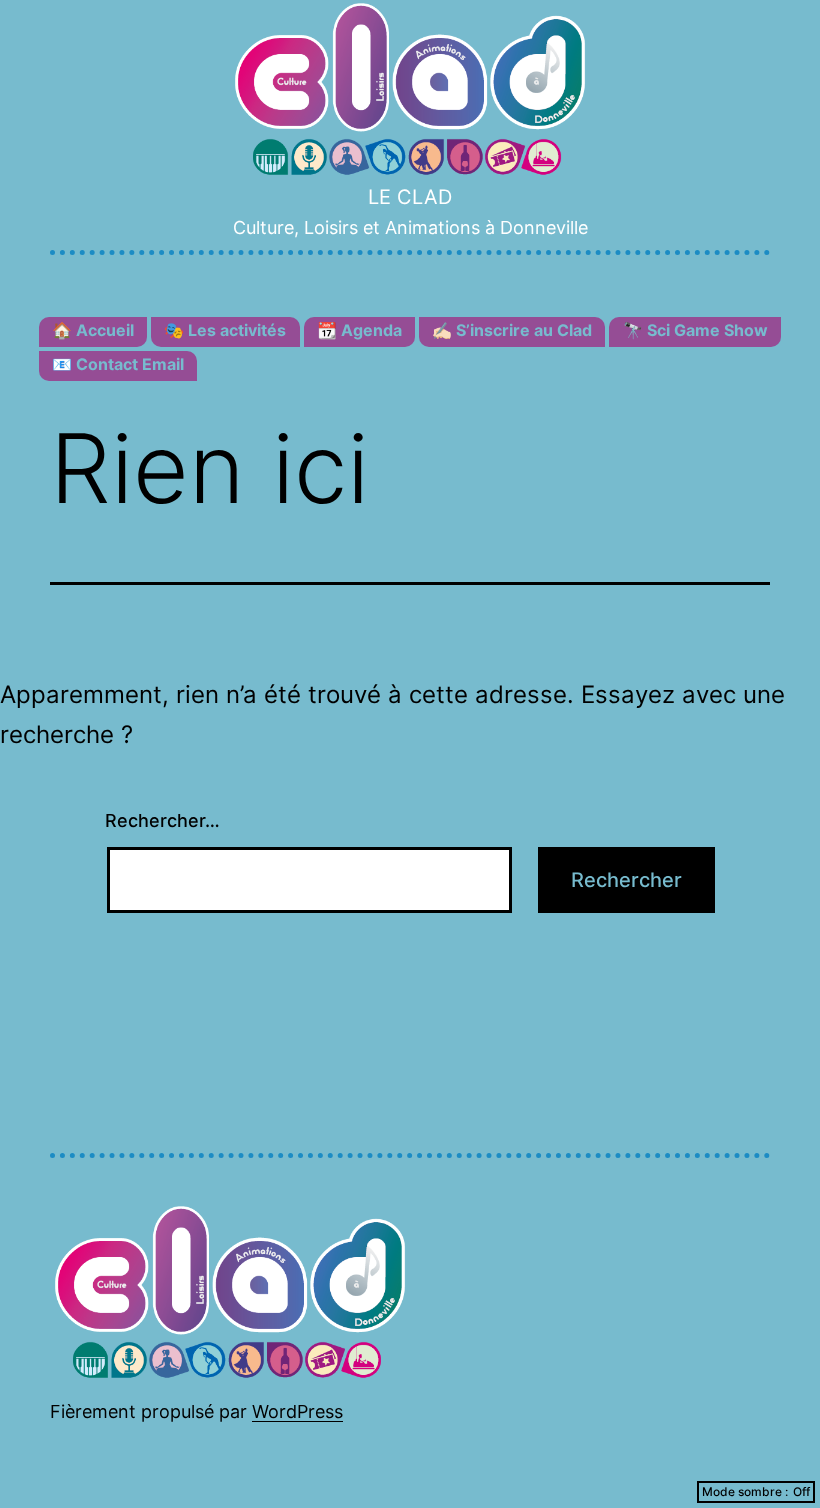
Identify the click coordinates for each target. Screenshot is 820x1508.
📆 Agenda (359, 330)
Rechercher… (162, 820)
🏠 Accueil (93, 330)
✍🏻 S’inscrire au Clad (512, 330)
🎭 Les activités (225, 330)
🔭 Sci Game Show (695, 330)
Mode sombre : (745, 1491)
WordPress (297, 1411)
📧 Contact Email (118, 364)
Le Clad (410, 197)
